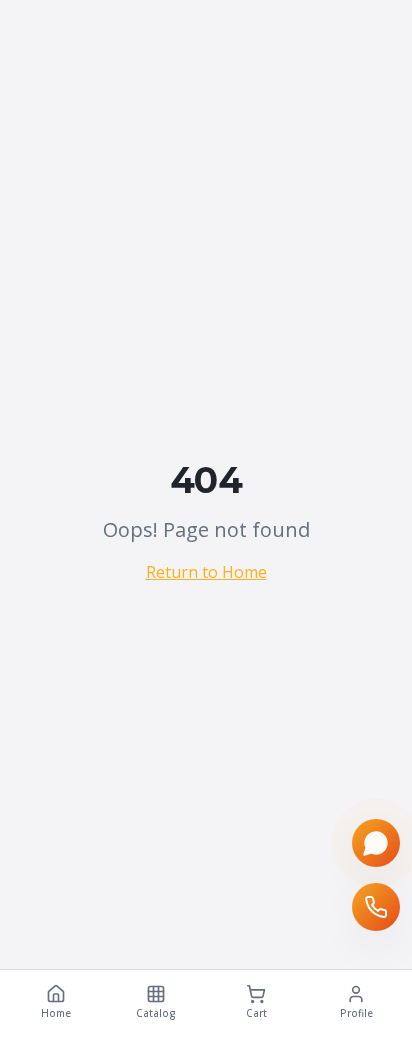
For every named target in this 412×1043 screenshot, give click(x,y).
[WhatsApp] (376, 843)
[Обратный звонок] (376, 907)
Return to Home (206, 572)
